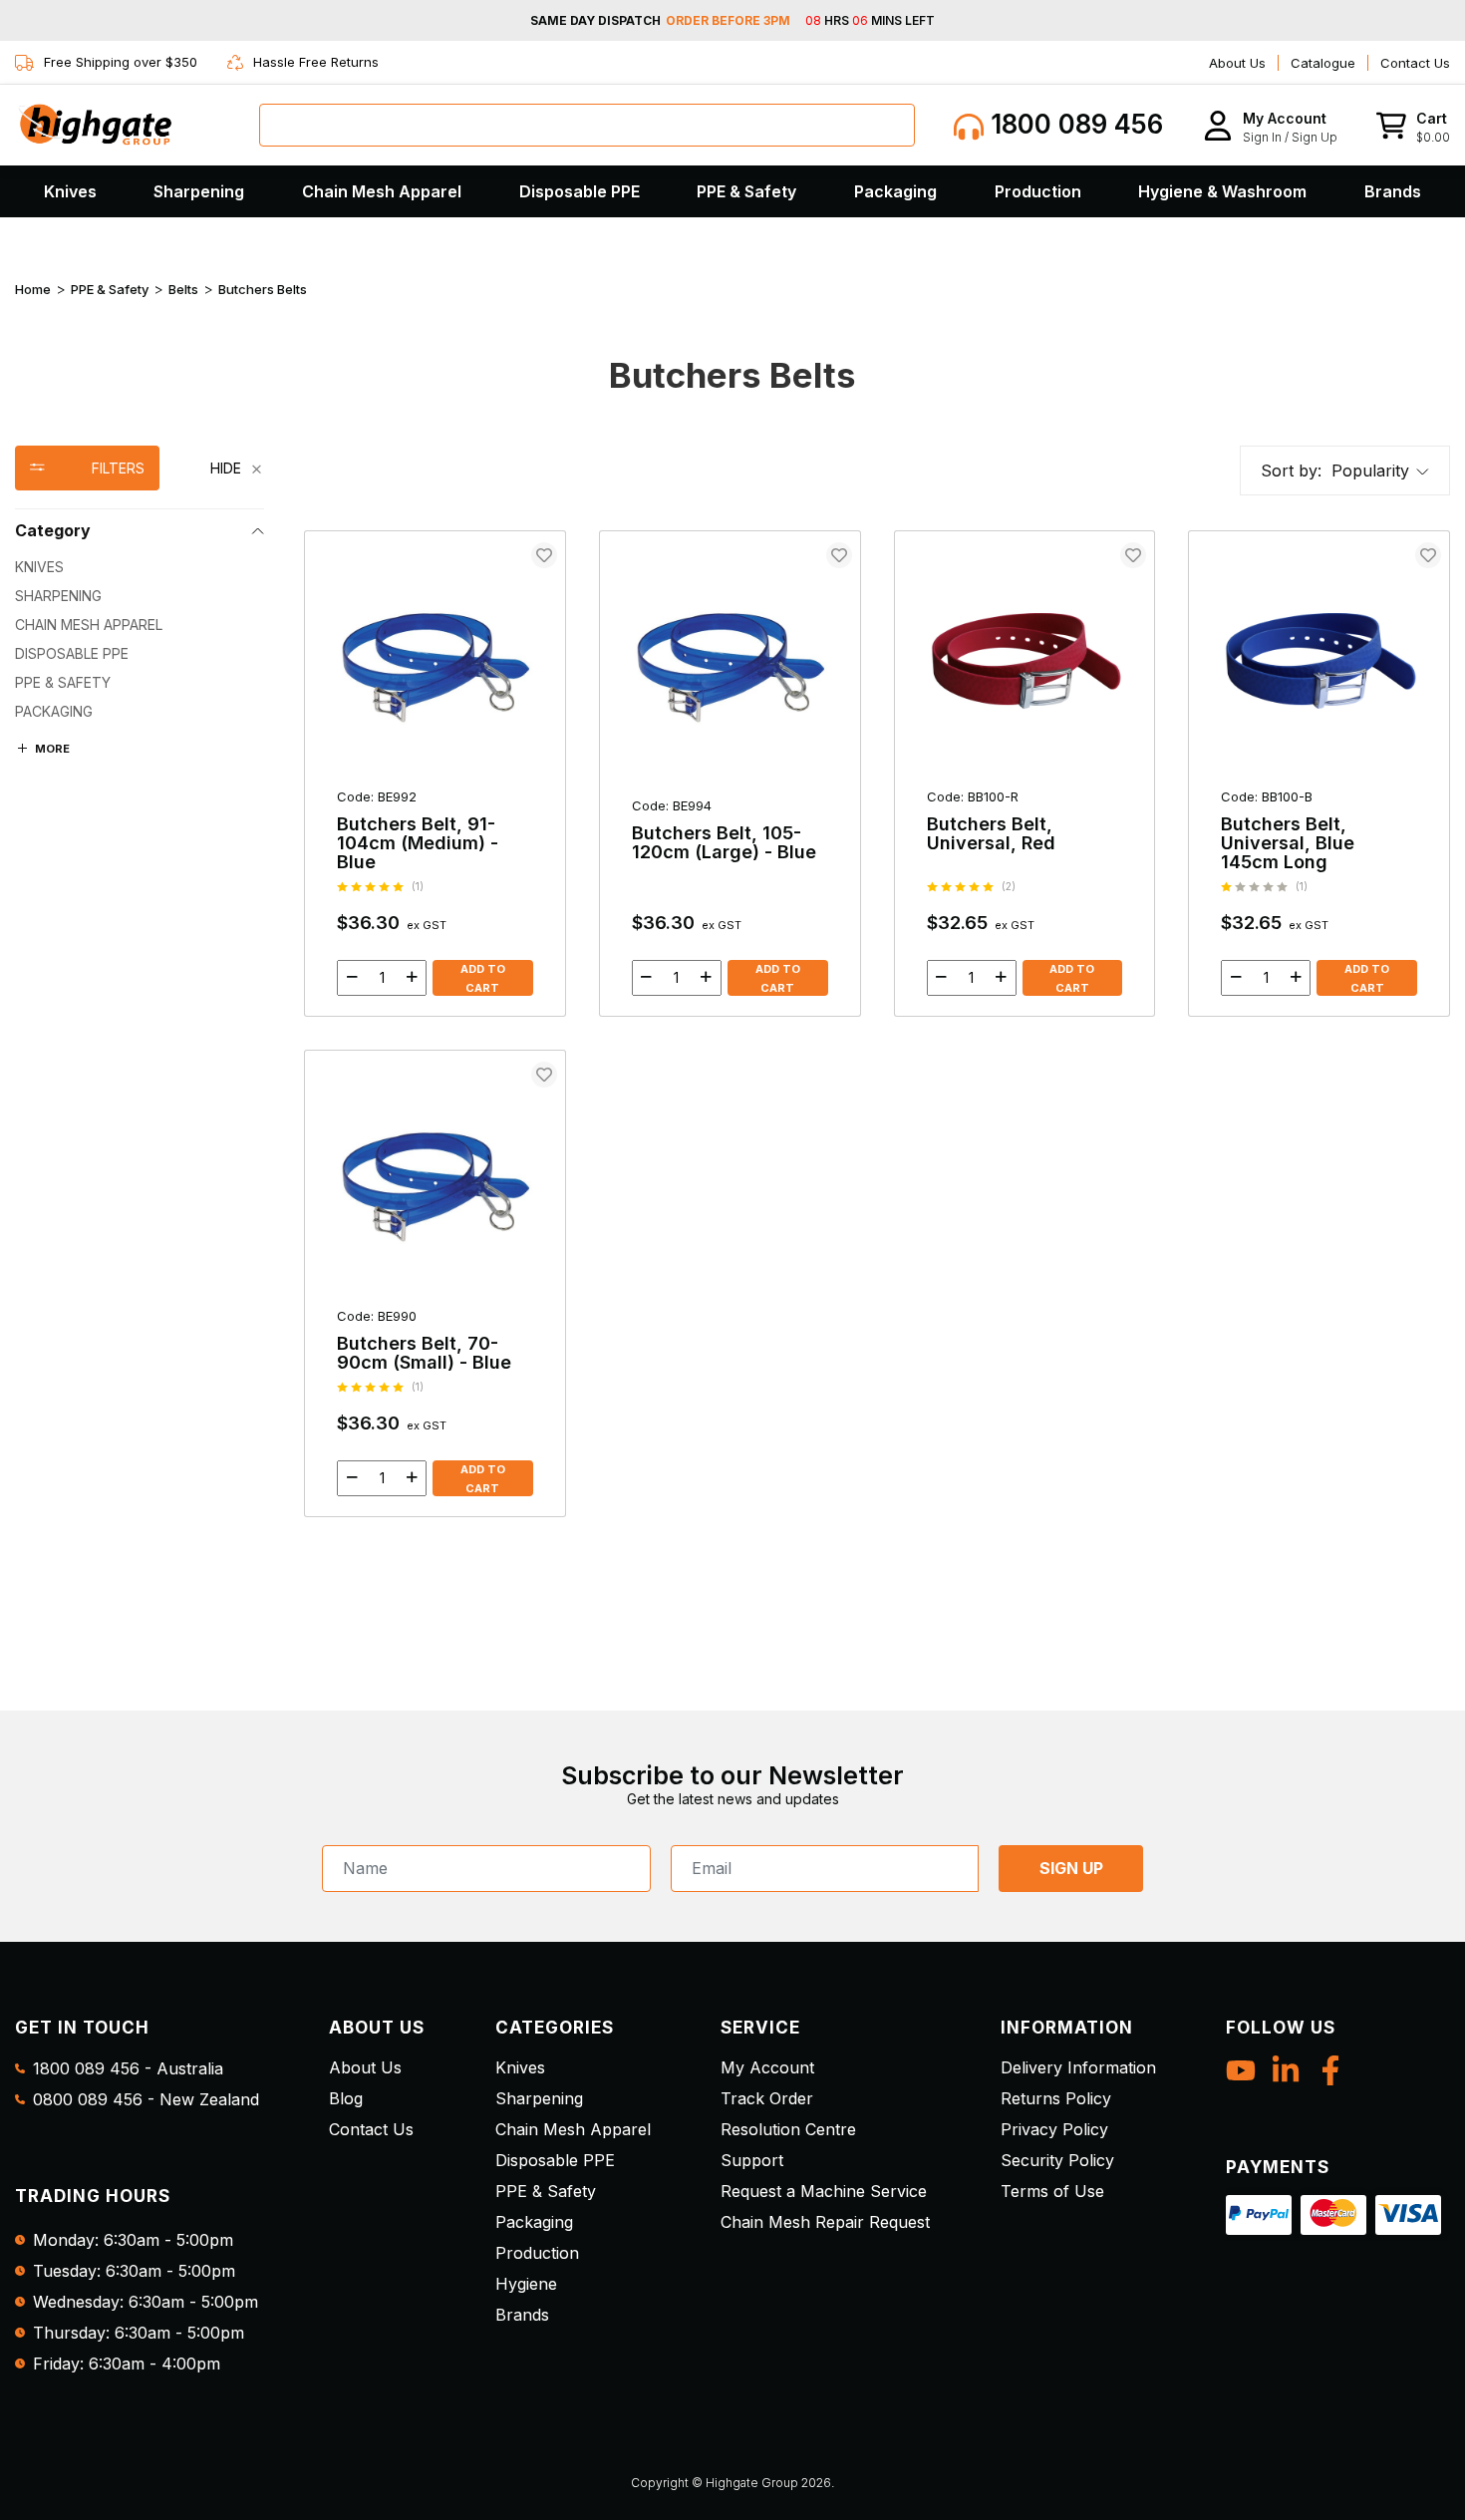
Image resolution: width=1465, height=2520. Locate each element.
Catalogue (1323, 63)
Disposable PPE (580, 191)
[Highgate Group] (95, 125)
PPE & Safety (746, 191)
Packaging (895, 191)
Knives (70, 191)
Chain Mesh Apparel (382, 191)
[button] (1270, 125)
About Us (1237, 63)
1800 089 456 (1073, 124)
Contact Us (1415, 63)
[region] (140, 981)
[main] (877, 1024)
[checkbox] (140, 567)
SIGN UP (1071, 1868)
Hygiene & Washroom (1222, 191)
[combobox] (587, 125)
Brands (1393, 191)
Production (1038, 191)
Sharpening (199, 191)
